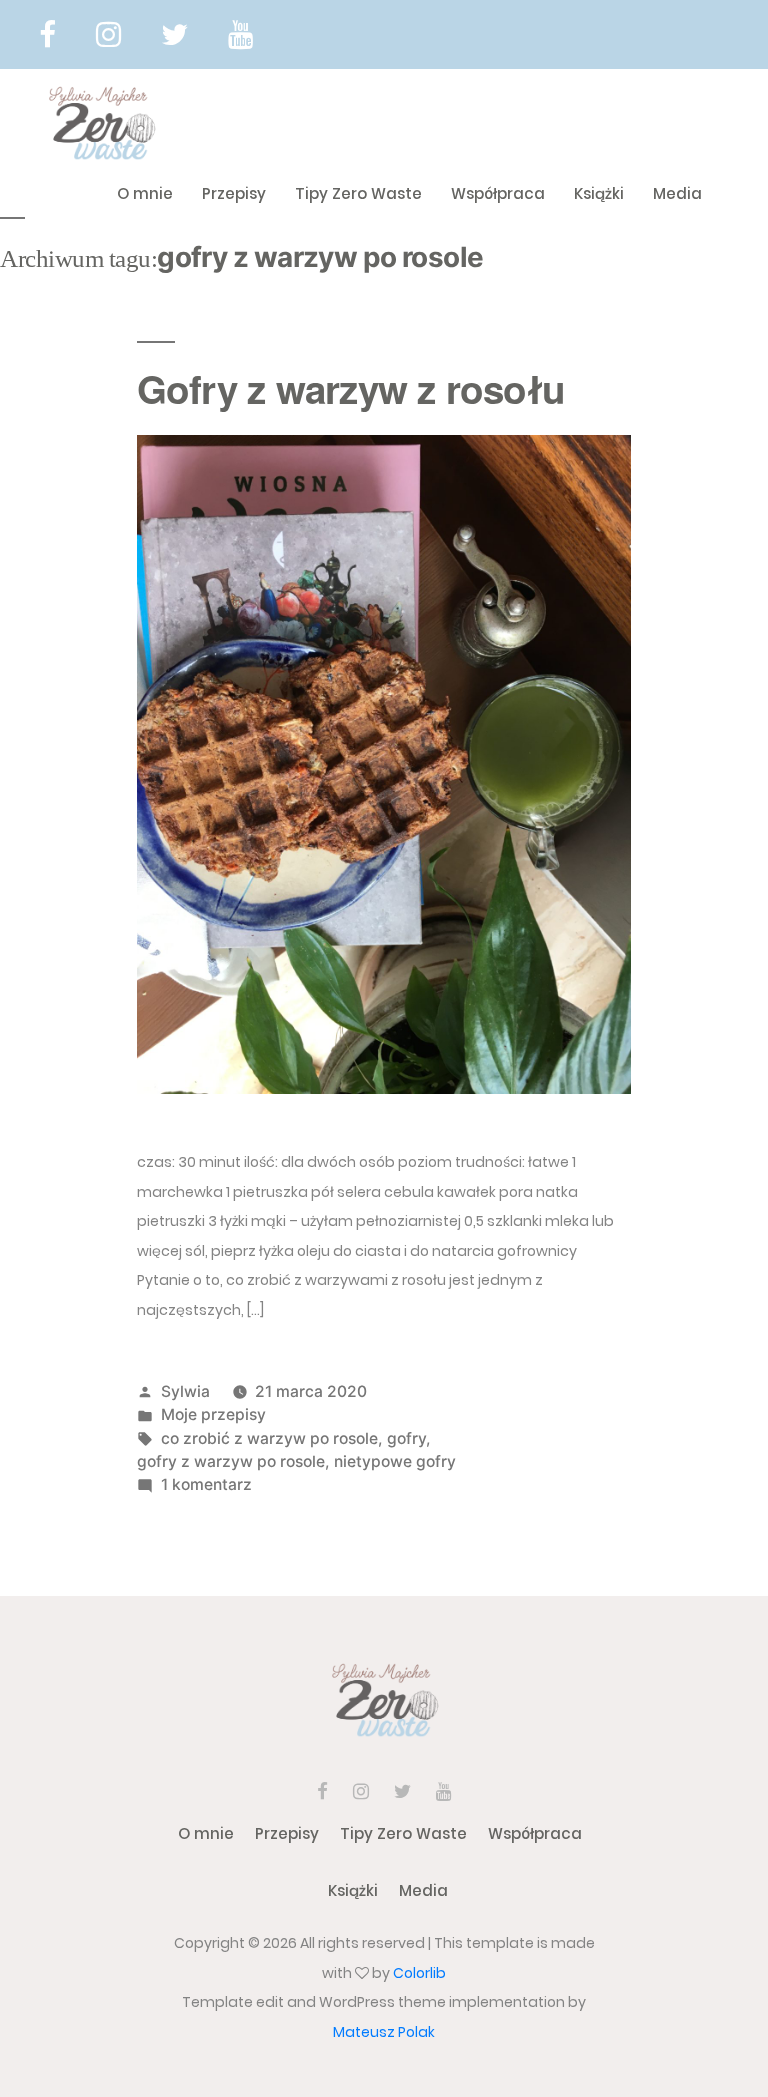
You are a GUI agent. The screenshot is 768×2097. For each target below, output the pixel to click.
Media (677, 193)
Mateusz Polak (384, 2032)
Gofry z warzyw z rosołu (351, 388)
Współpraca (498, 193)
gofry (406, 1438)
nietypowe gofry (395, 1461)
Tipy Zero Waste (358, 193)
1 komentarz (206, 1484)
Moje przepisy (213, 1414)
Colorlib (419, 1973)
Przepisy (234, 193)
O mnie (145, 193)
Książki (599, 193)
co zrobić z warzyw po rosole (269, 1438)
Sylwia (185, 1391)
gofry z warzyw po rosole (231, 1461)
